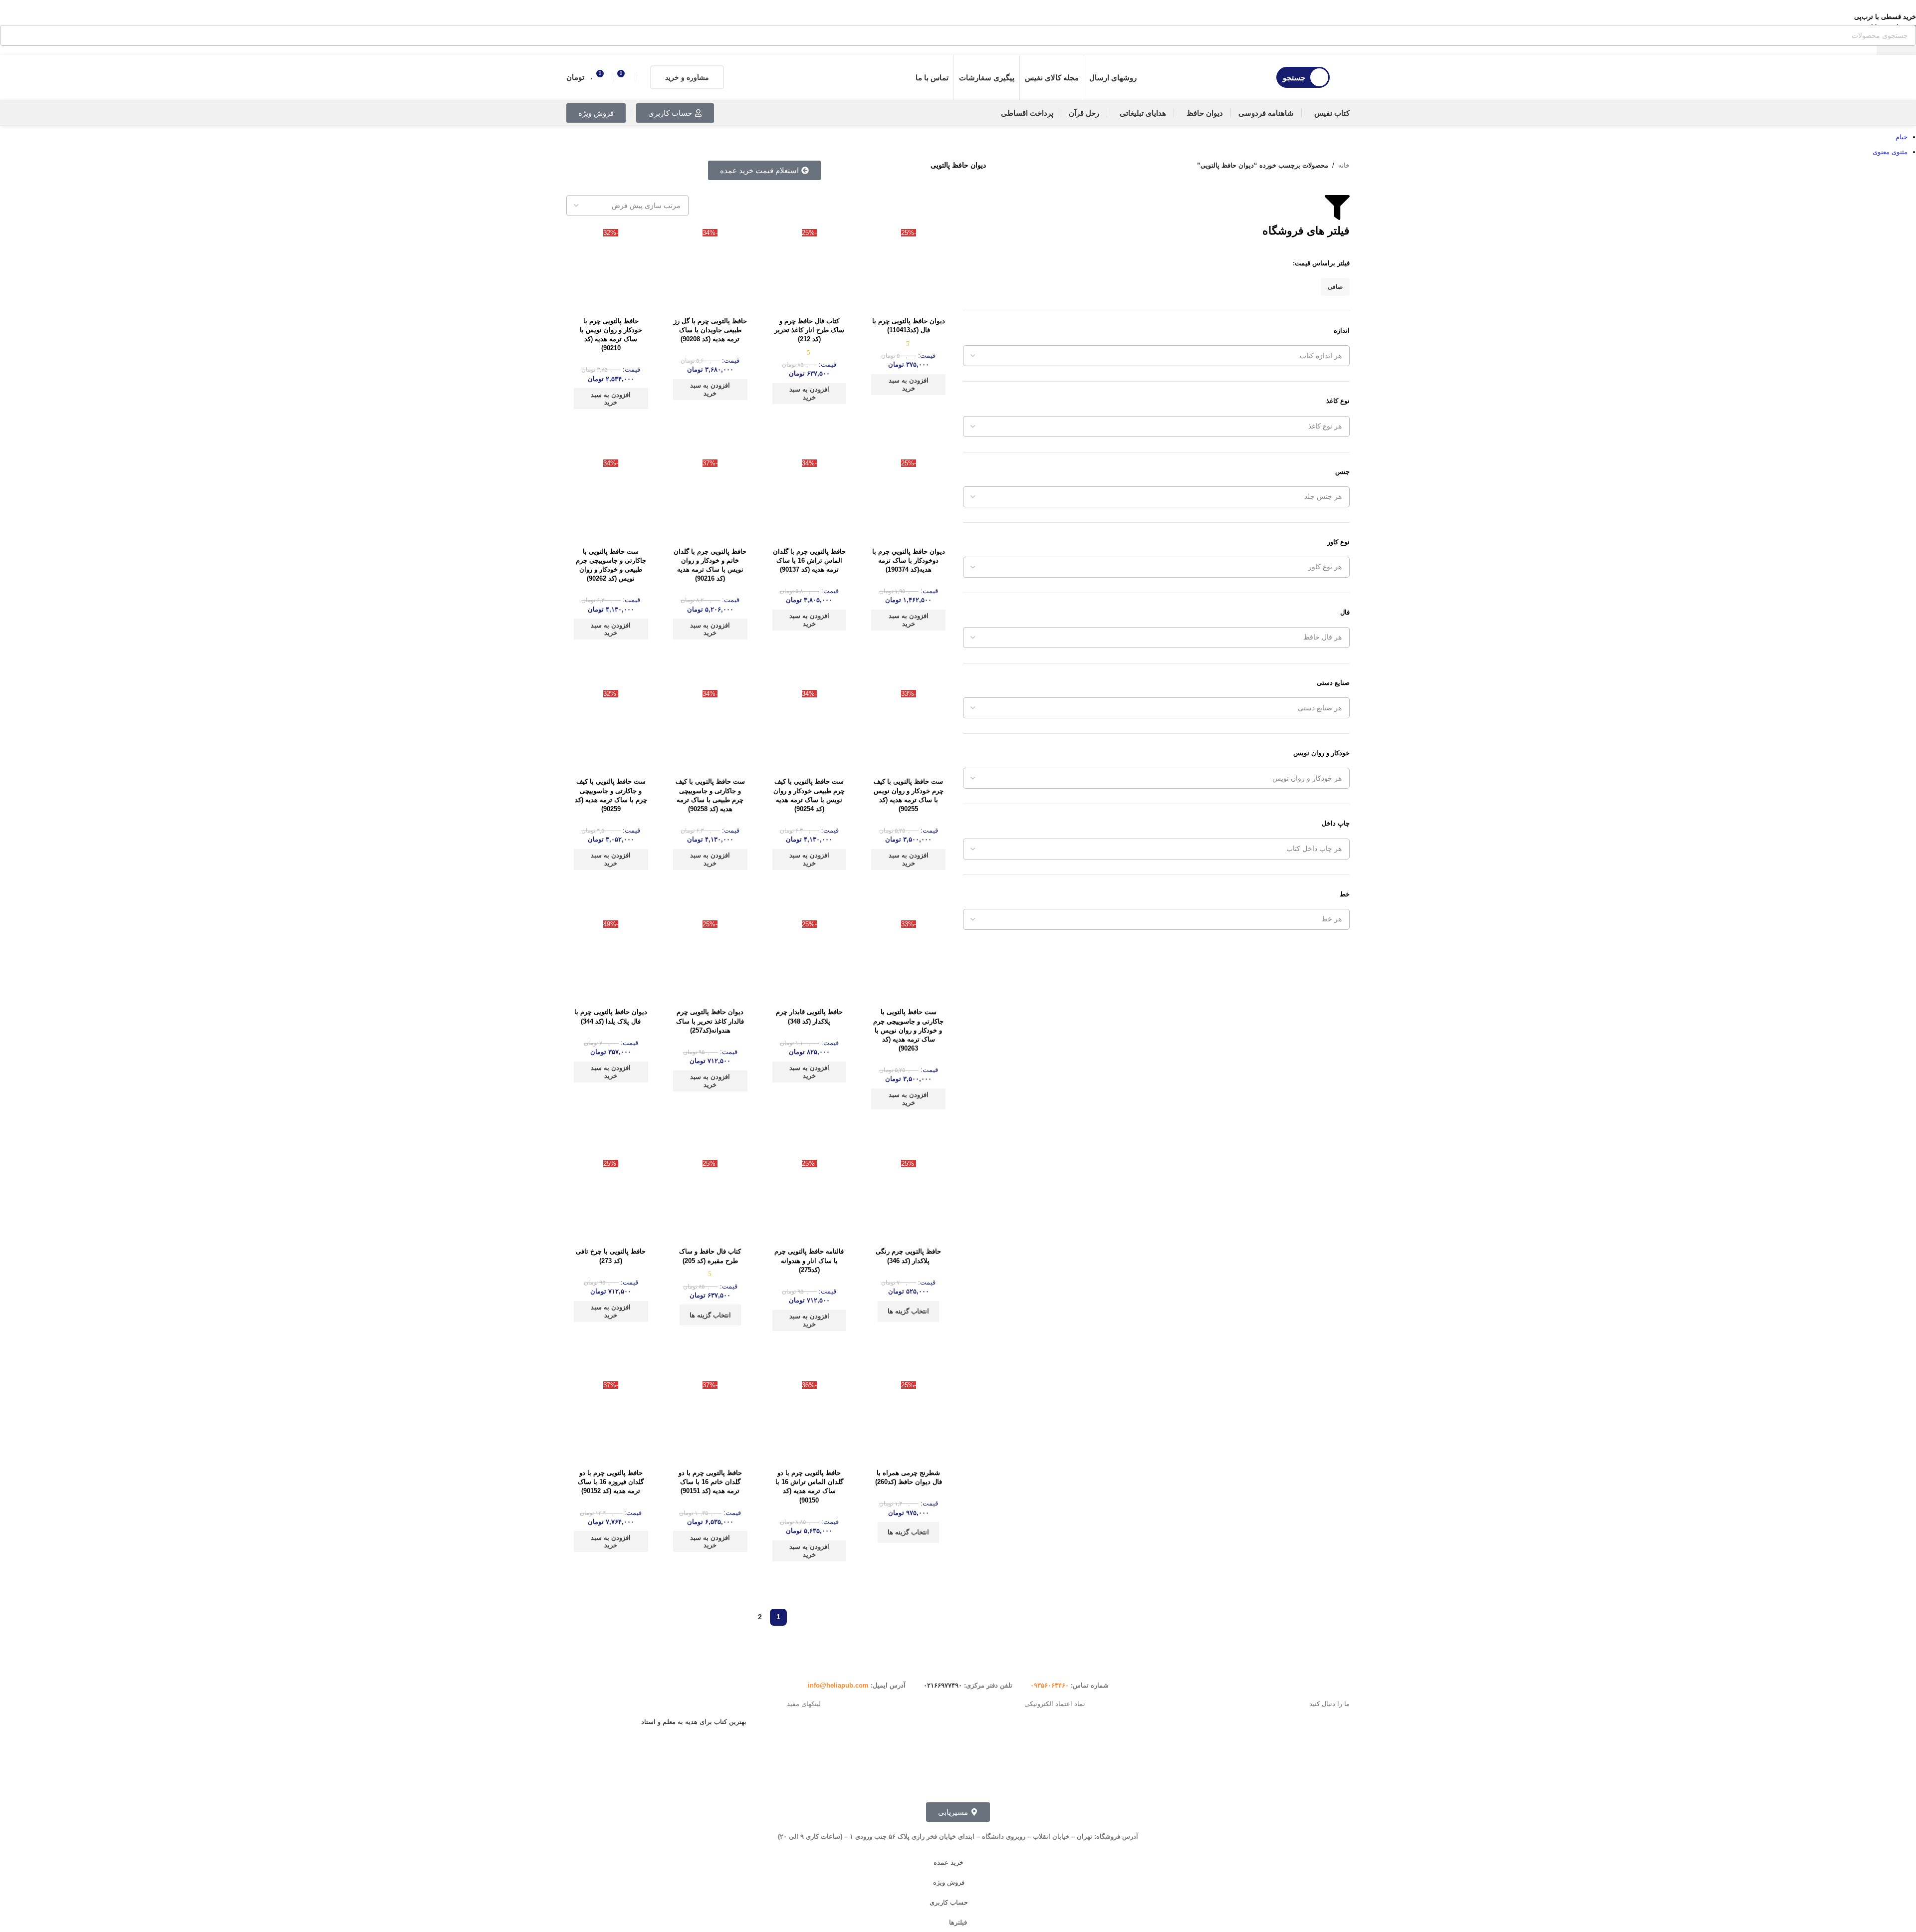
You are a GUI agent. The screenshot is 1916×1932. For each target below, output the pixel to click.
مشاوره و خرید (687, 77)
